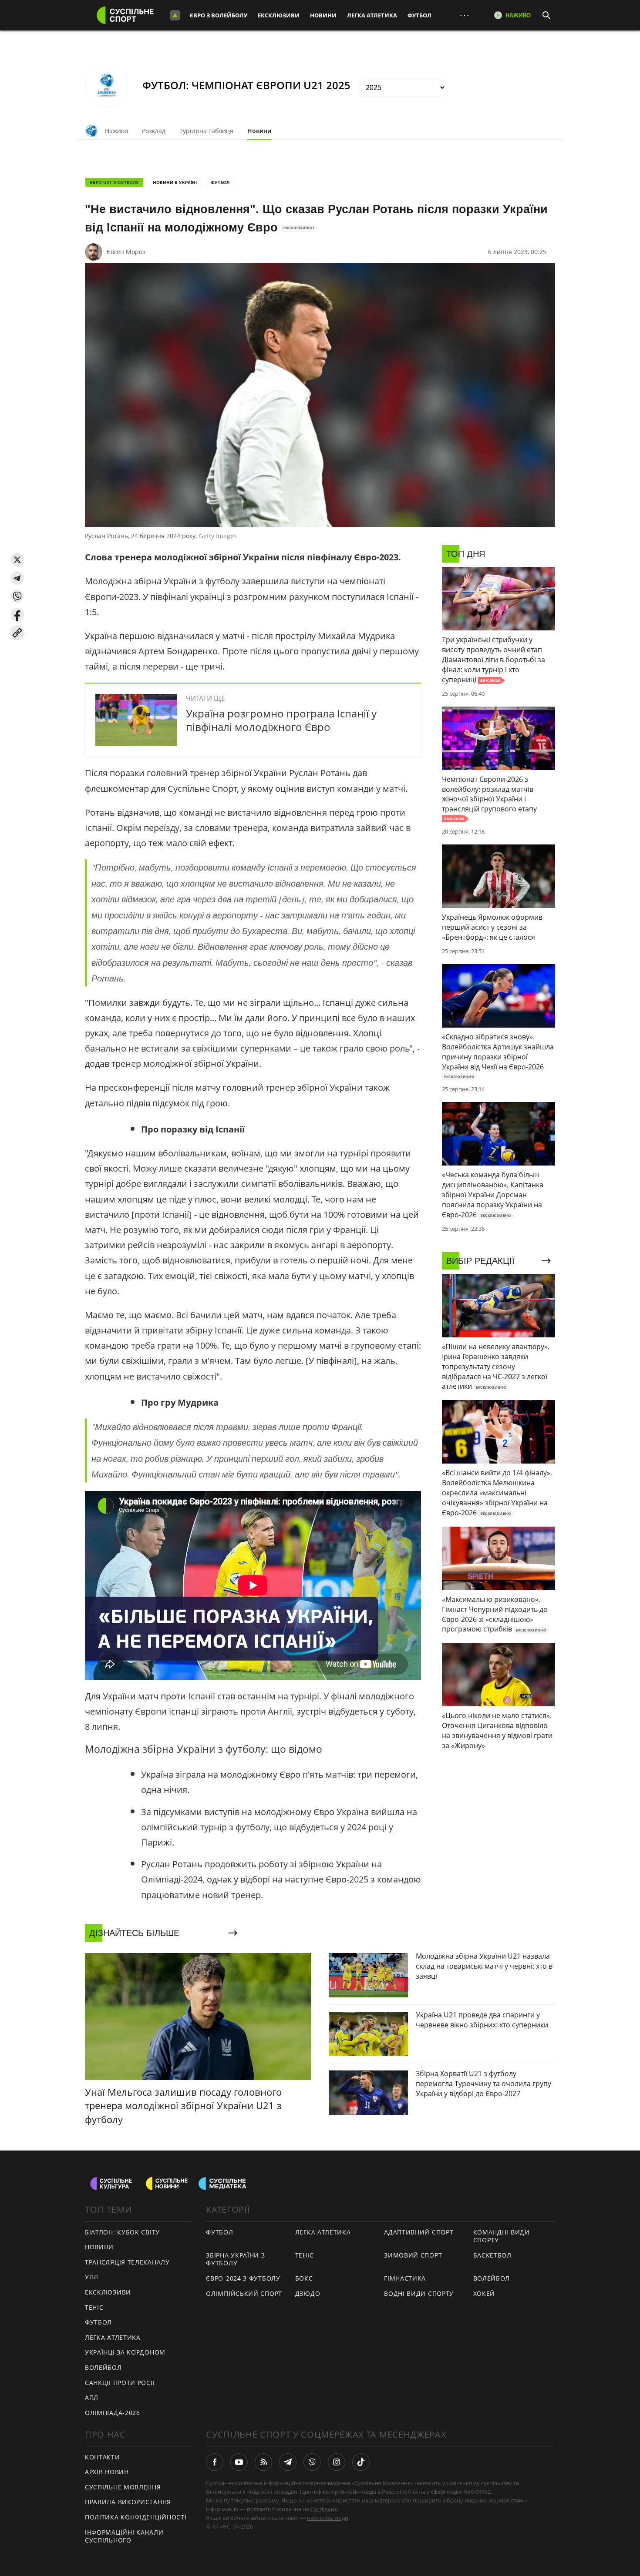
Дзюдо (308, 2293)
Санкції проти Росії (120, 2383)
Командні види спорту (502, 2236)
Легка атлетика (372, 15)
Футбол (419, 15)
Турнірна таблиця (206, 131)
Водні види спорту (419, 2293)
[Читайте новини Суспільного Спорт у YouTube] (239, 2462)
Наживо (116, 131)
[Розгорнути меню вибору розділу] (175, 15)
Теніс (94, 2307)
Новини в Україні (175, 182)
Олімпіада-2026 (113, 2413)
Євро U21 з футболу (114, 182)
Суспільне (324, 2509)
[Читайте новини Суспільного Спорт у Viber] (312, 2462)
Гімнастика (405, 2278)
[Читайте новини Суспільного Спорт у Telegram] (288, 2462)
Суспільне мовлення (123, 2487)
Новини (323, 15)
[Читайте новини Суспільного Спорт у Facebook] (215, 2462)
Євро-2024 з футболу (243, 2278)
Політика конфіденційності (136, 2517)
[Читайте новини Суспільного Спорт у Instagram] (337, 2462)
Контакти (103, 2457)
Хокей (484, 2293)
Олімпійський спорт (244, 2293)
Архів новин (107, 2472)
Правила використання (128, 2502)
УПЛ (92, 2277)
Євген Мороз (126, 252)
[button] (17, 560)
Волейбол (103, 2367)
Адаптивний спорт (419, 2232)
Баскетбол (492, 2255)
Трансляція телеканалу (127, 2262)
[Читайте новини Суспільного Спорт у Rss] (263, 2462)
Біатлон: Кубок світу (122, 2232)
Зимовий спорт (413, 2255)
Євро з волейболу (218, 15)
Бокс (304, 2278)
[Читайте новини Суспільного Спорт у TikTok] (361, 2462)
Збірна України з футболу (235, 2259)
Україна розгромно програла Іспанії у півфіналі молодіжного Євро (281, 720)
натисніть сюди (328, 2518)
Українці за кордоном (125, 2352)
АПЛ (92, 2397)
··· (465, 15)
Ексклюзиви (279, 15)
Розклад (154, 131)
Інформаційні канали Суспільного (124, 2536)
